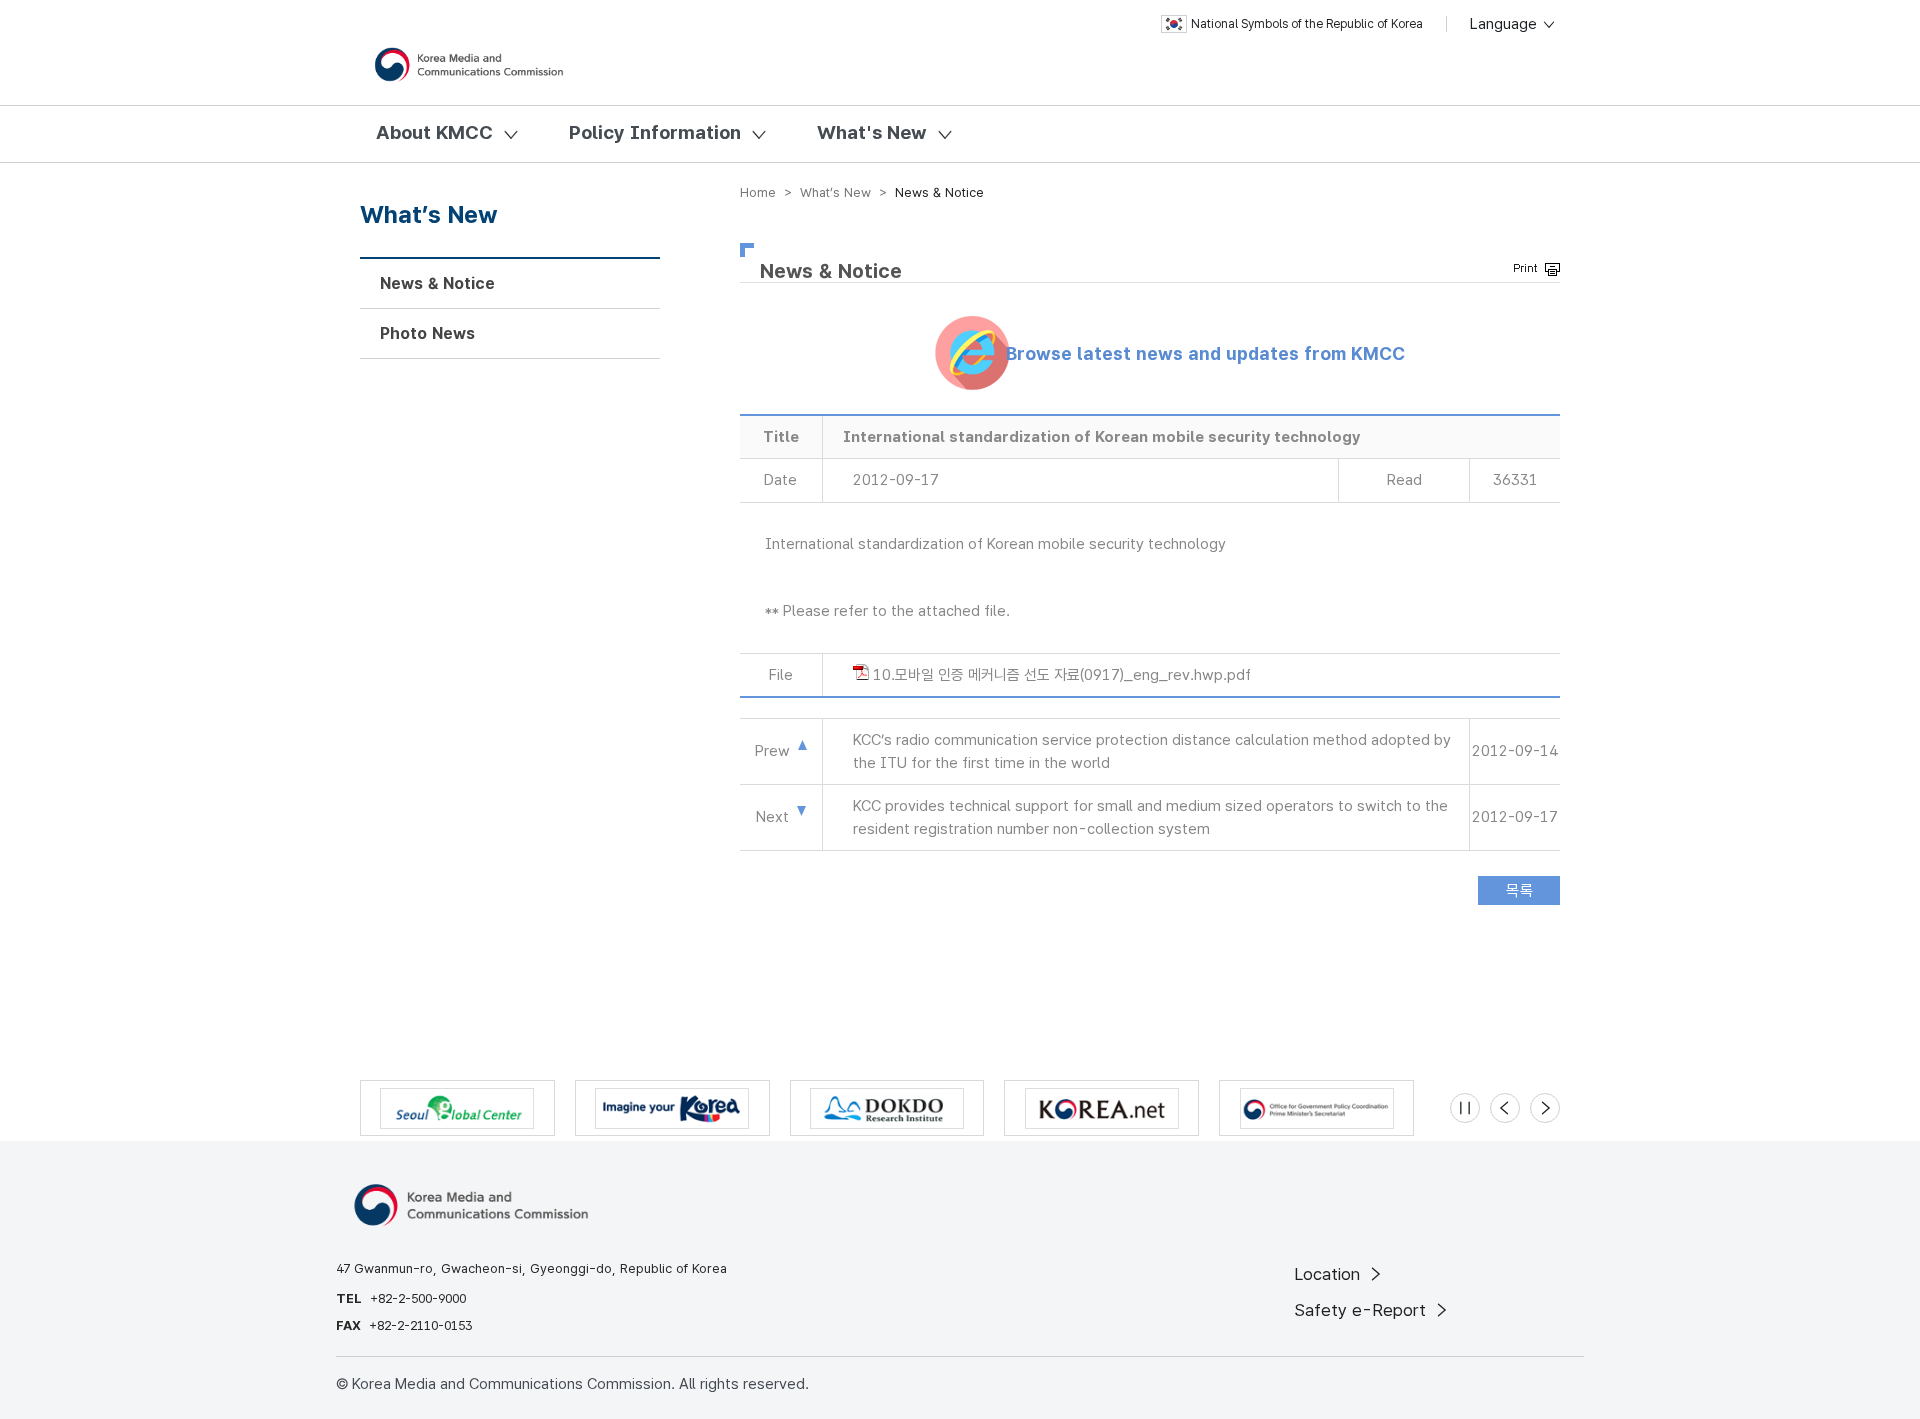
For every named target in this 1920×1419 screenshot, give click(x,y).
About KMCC (434, 132)
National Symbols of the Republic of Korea (1307, 24)
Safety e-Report (1362, 1310)
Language (1505, 24)
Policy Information (655, 132)
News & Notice (437, 283)
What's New (872, 132)
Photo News (427, 333)
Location (1329, 1274)
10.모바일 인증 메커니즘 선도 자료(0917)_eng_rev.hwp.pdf (1062, 675)
